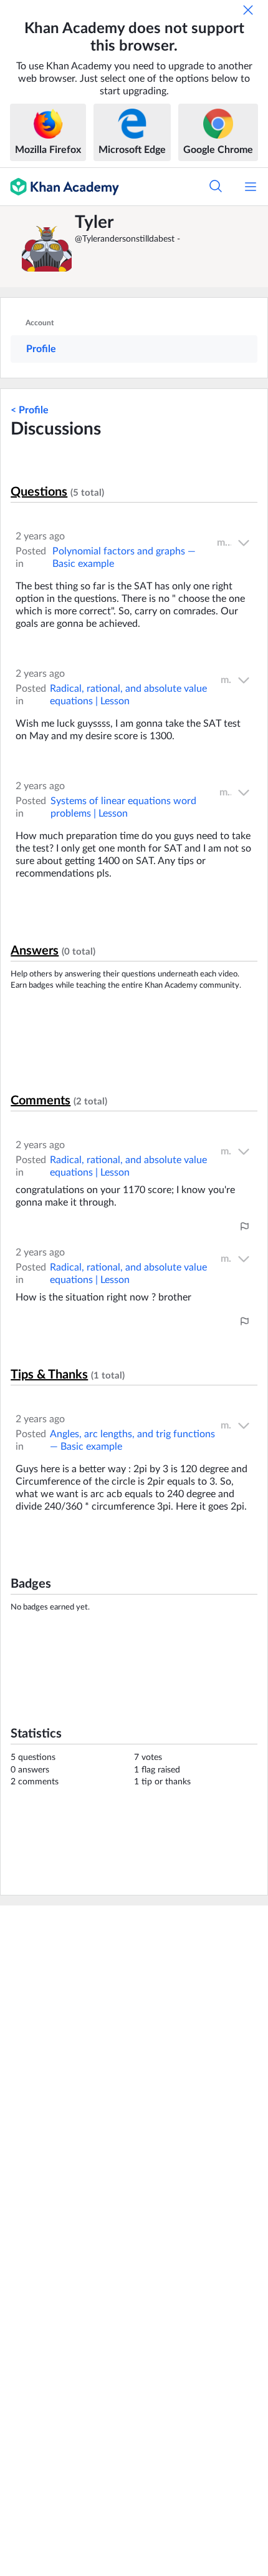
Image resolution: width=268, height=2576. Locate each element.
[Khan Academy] (60, 187)
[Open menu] (251, 187)
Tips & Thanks (49, 1375)
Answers (35, 951)
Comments (41, 1101)
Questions (39, 492)
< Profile (30, 410)
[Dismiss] (248, 10)
